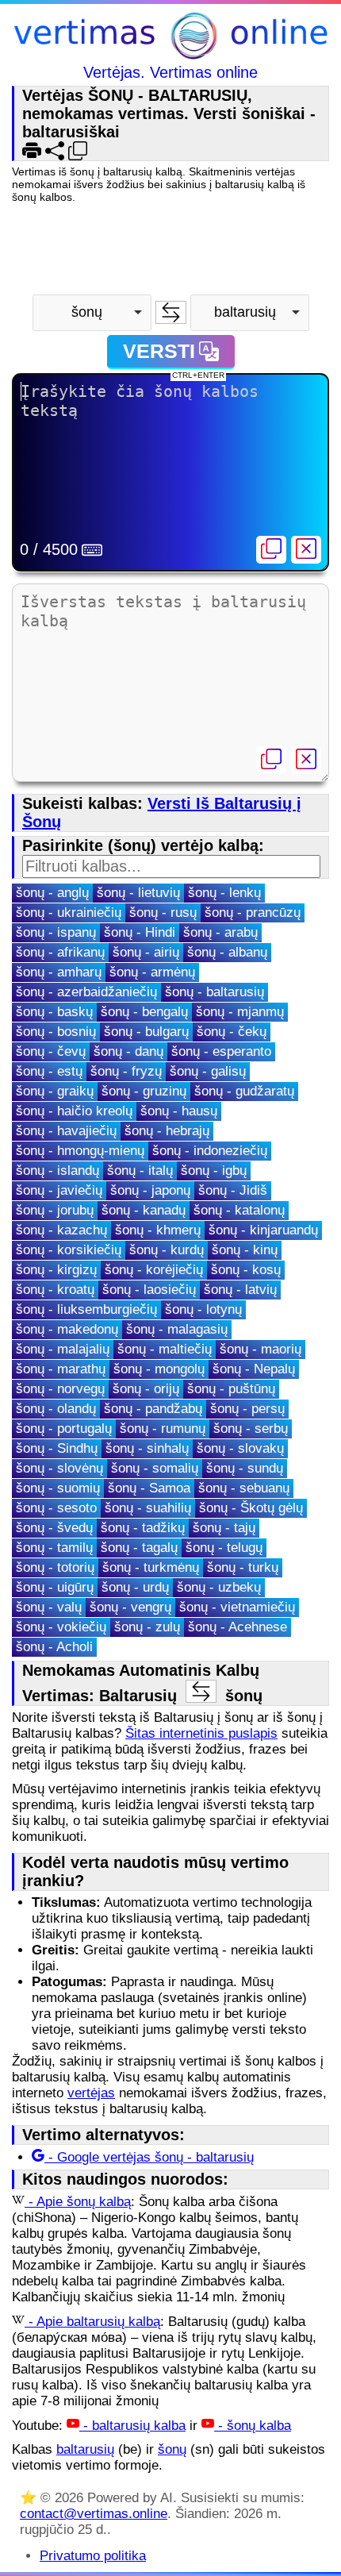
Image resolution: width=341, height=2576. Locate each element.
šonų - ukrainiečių (69, 913)
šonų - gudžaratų (244, 1091)
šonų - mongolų (159, 1369)
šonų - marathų (61, 1369)
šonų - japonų (150, 1190)
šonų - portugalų (64, 1429)
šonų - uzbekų (219, 1587)
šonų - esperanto (221, 1051)
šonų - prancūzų (253, 913)
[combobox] (92, 313)
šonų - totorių (55, 1567)
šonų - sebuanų (244, 1488)
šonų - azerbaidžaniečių (86, 992)
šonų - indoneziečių (210, 1151)
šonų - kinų (245, 1250)
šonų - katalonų (239, 1210)
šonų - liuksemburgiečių (86, 1309)
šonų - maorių (261, 1349)
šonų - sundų (245, 1468)
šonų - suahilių (148, 1508)
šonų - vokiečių (61, 1627)
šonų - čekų (232, 1032)
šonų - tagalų (139, 1548)
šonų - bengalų (144, 1012)
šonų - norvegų (60, 1389)
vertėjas (91, 2093)
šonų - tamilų (54, 1548)
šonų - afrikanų (60, 952)
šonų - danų (128, 1051)
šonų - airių (146, 952)
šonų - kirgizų (56, 1270)
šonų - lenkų (224, 893)
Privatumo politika (93, 2556)
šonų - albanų (227, 952)
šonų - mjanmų (240, 1012)
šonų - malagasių (177, 1329)
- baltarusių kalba (132, 2426)
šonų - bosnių (56, 1032)
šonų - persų (247, 1409)
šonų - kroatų (55, 1290)
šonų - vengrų (130, 1607)
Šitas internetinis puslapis (201, 1733)
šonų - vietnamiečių (237, 1607)
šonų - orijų (146, 1389)
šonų (172, 2449)
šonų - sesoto (56, 1508)
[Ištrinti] (306, 550)
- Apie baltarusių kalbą (92, 2322)
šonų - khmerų (158, 1230)
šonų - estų (49, 1071)
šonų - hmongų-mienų (80, 1151)
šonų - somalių (155, 1468)
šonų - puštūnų (231, 1389)
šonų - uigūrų (55, 1587)
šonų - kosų (246, 1270)
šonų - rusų (163, 913)
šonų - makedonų (67, 1329)
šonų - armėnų (152, 972)
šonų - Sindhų (57, 1448)
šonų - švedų (54, 1528)
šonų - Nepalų (254, 1369)
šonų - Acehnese (238, 1627)
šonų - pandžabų (153, 1409)
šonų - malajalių (63, 1349)
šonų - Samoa (149, 1488)
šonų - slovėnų (59, 1468)
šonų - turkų (243, 1567)
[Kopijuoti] (271, 550)
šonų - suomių (58, 1488)
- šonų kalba (253, 2426)
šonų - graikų (55, 1091)
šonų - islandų (57, 1171)
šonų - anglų (52, 893)
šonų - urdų (135, 1587)
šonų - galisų (208, 1071)
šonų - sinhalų (147, 1448)
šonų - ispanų (56, 932)
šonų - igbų (214, 1171)
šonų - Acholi (54, 1647)
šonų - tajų (224, 1528)
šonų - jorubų (55, 1210)
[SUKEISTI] (171, 312)
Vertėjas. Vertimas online (170, 72)
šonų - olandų (56, 1409)
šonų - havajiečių (66, 1131)
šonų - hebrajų (167, 1131)
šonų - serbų (251, 1429)
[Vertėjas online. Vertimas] (170, 38)
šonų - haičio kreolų (74, 1111)
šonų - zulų (147, 1627)
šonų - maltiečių (165, 1349)
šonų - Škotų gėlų (251, 1508)
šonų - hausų (179, 1111)
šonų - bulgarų (146, 1032)
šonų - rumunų (163, 1429)
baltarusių (85, 2449)
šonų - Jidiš (233, 1190)
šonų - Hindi (140, 932)
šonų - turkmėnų (151, 1567)
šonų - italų (140, 1171)
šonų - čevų (51, 1051)
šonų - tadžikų (143, 1528)
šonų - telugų (224, 1548)
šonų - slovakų (240, 1448)
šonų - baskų (54, 1012)
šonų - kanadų (144, 1210)
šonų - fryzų (126, 1071)
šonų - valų (49, 1607)
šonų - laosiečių (149, 1290)
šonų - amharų (59, 972)
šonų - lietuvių (138, 893)
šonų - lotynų (203, 1309)
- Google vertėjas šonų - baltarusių (149, 2157)
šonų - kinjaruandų (263, 1230)
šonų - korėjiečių (154, 1270)
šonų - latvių (240, 1290)
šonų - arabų (220, 932)
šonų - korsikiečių (69, 1250)
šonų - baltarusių (215, 992)
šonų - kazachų (61, 1230)
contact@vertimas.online (94, 2514)
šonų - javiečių (59, 1190)
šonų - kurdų (167, 1250)
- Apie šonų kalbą (78, 2202)
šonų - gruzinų (144, 1091)
